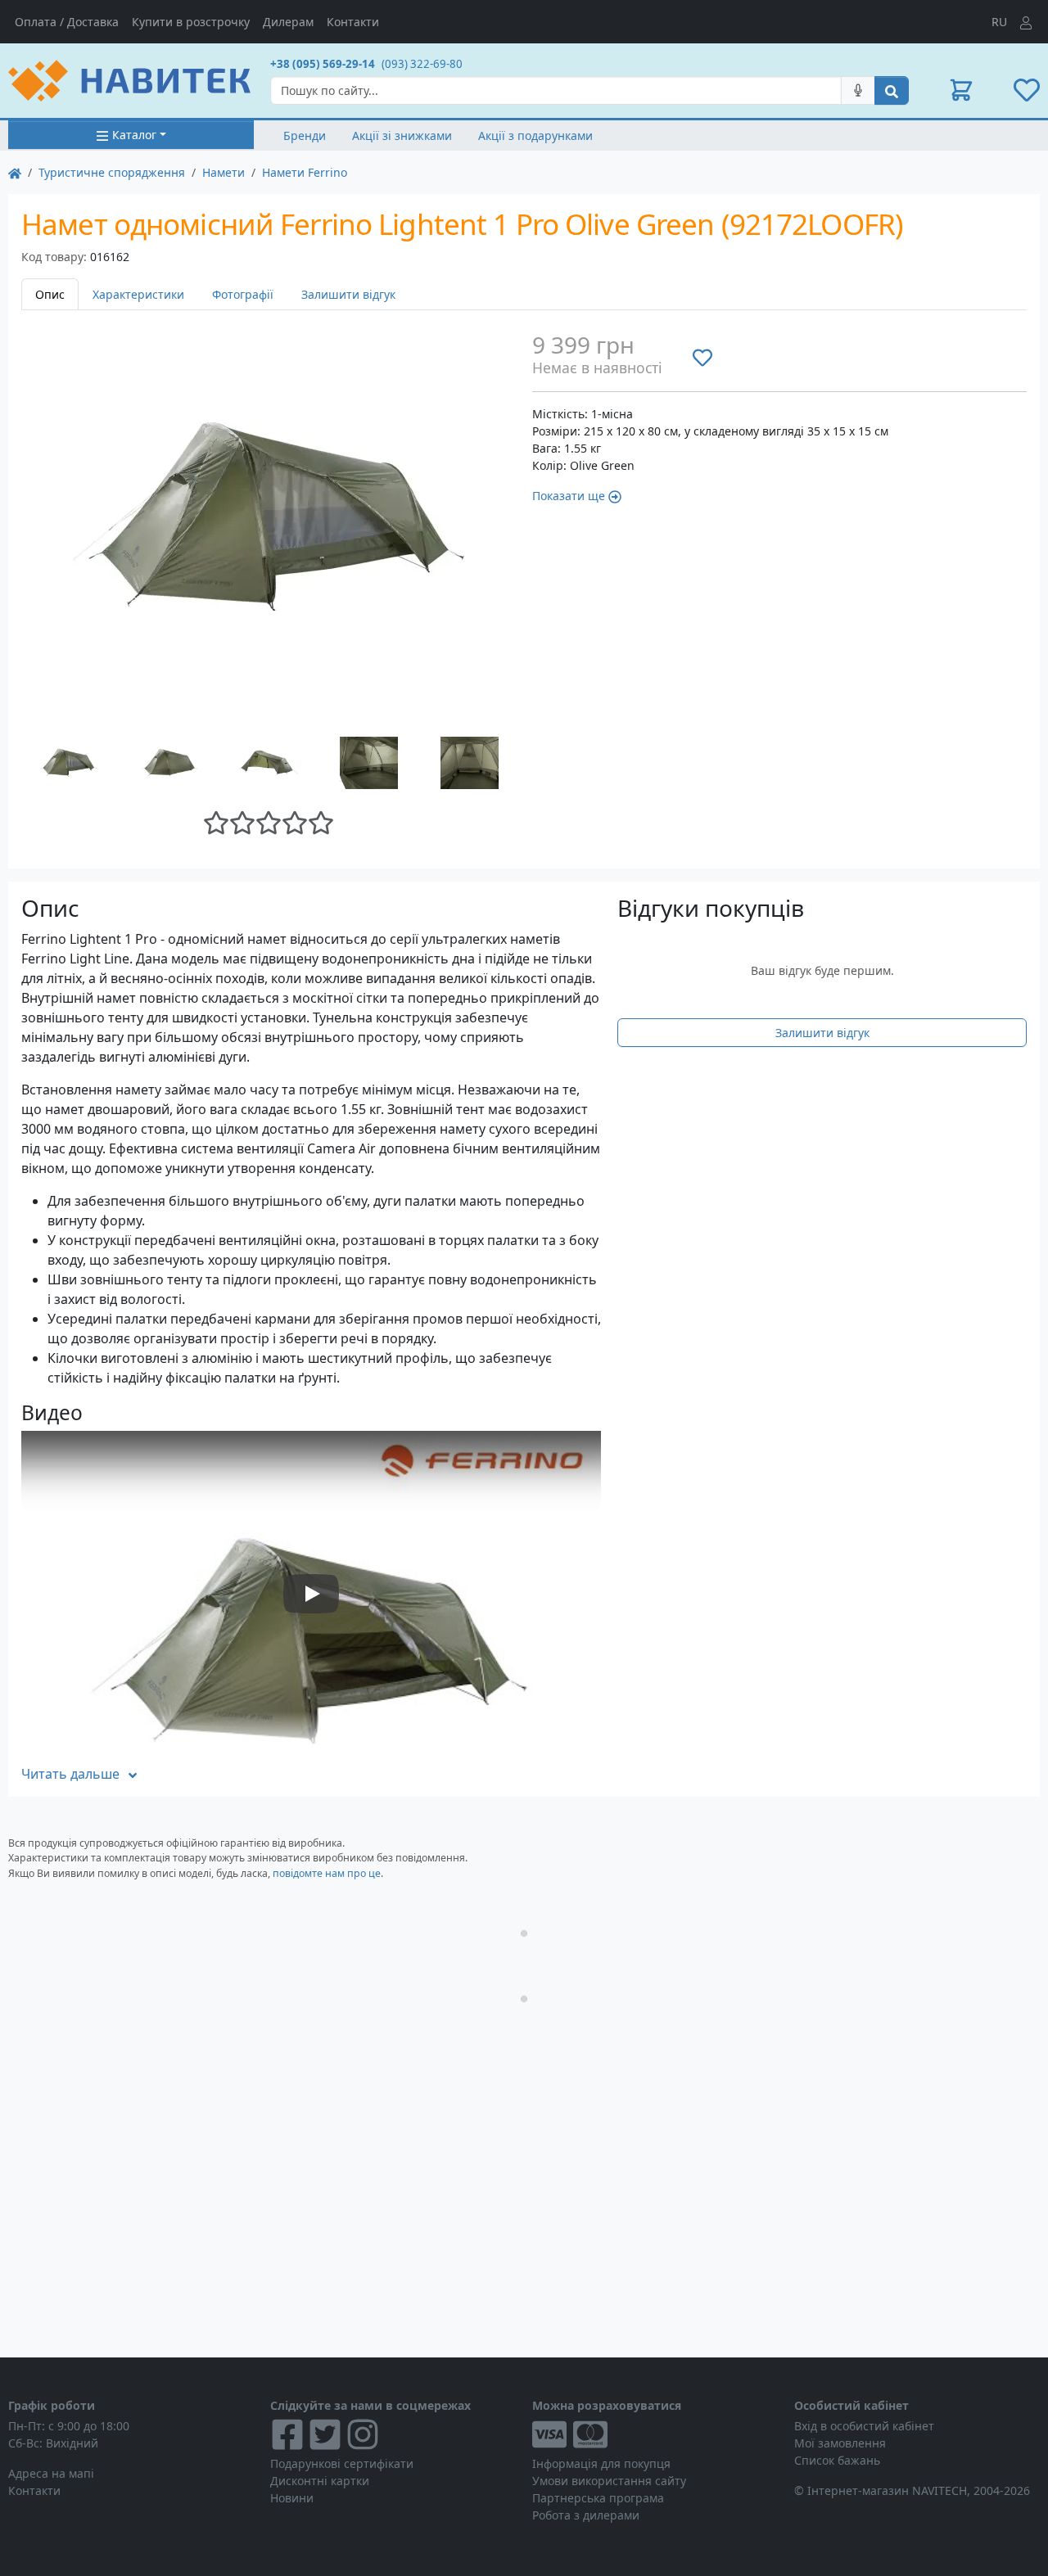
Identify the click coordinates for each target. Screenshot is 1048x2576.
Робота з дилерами (586, 2515)
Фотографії (243, 294)
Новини (292, 2498)
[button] (961, 90)
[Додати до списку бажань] (702, 357)
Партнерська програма (598, 2498)
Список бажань (837, 2460)
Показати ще (569, 496)
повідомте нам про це (327, 1873)
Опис (50, 294)
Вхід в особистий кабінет (864, 2426)
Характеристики (138, 294)
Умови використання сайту (609, 2481)
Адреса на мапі (51, 2473)
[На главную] (15, 172)
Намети (224, 172)
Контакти (353, 22)
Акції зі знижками (402, 135)
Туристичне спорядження (112, 172)
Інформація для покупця (601, 2463)
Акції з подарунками (535, 135)
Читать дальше (70, 1774)
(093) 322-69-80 (422, 64)
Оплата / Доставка (67, 22)
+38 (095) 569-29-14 (323, 64)
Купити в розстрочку (191, 22)
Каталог (134, 135)
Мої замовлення (840, 2443)
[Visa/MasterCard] (655, 2434)
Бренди (305, 135)
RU (999, 22)
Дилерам (288, 22)
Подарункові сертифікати (342, 2463)
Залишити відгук (348, 294)
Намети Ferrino (305, 172)
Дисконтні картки (320, 2481)
